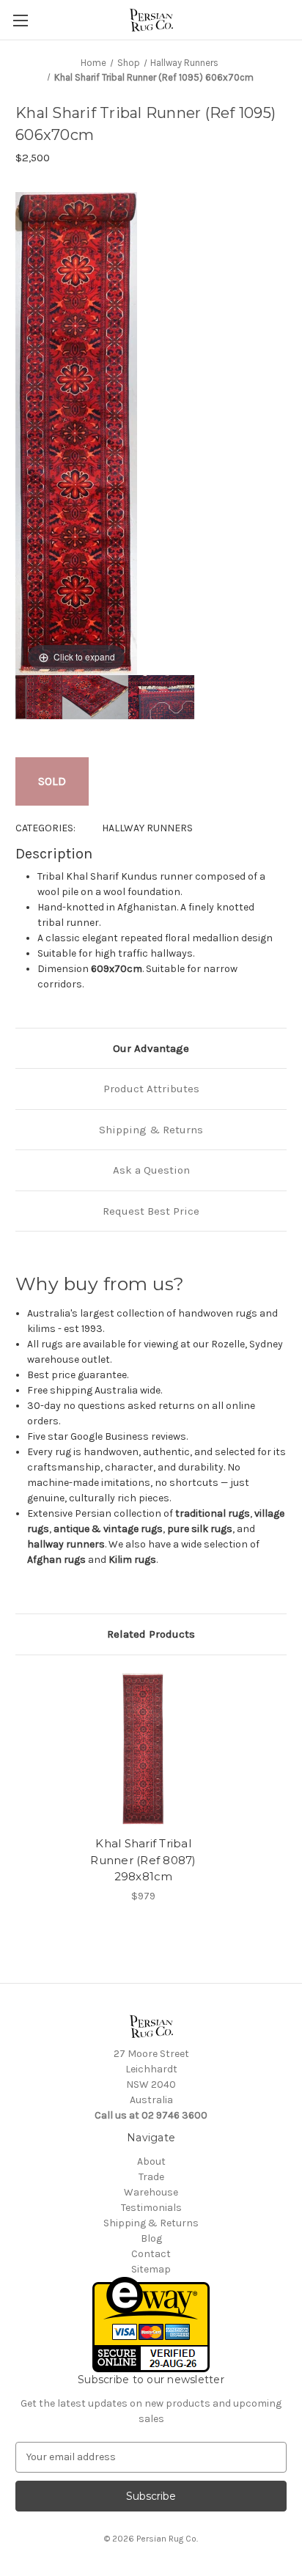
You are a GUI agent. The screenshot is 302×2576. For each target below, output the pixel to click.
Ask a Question (151, 1170)
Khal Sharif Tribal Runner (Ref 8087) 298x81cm (143, 1860)
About (151, 2161)
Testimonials (151, 2208)
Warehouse (151, 2192)
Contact (151, 2254)
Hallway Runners (147, 828)
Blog (151, 2238)
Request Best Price (151, 1211)
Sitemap (151, 2269)
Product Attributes (151, 1089)
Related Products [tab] (151, 1634)
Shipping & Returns (151, 1130)
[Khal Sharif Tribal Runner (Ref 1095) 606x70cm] (21, 697)
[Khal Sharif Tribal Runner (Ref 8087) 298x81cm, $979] (144, 1749)
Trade (151, 2177)
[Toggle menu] (20, 20)
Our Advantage (151, 1048)
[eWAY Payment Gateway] (151, 2323)
